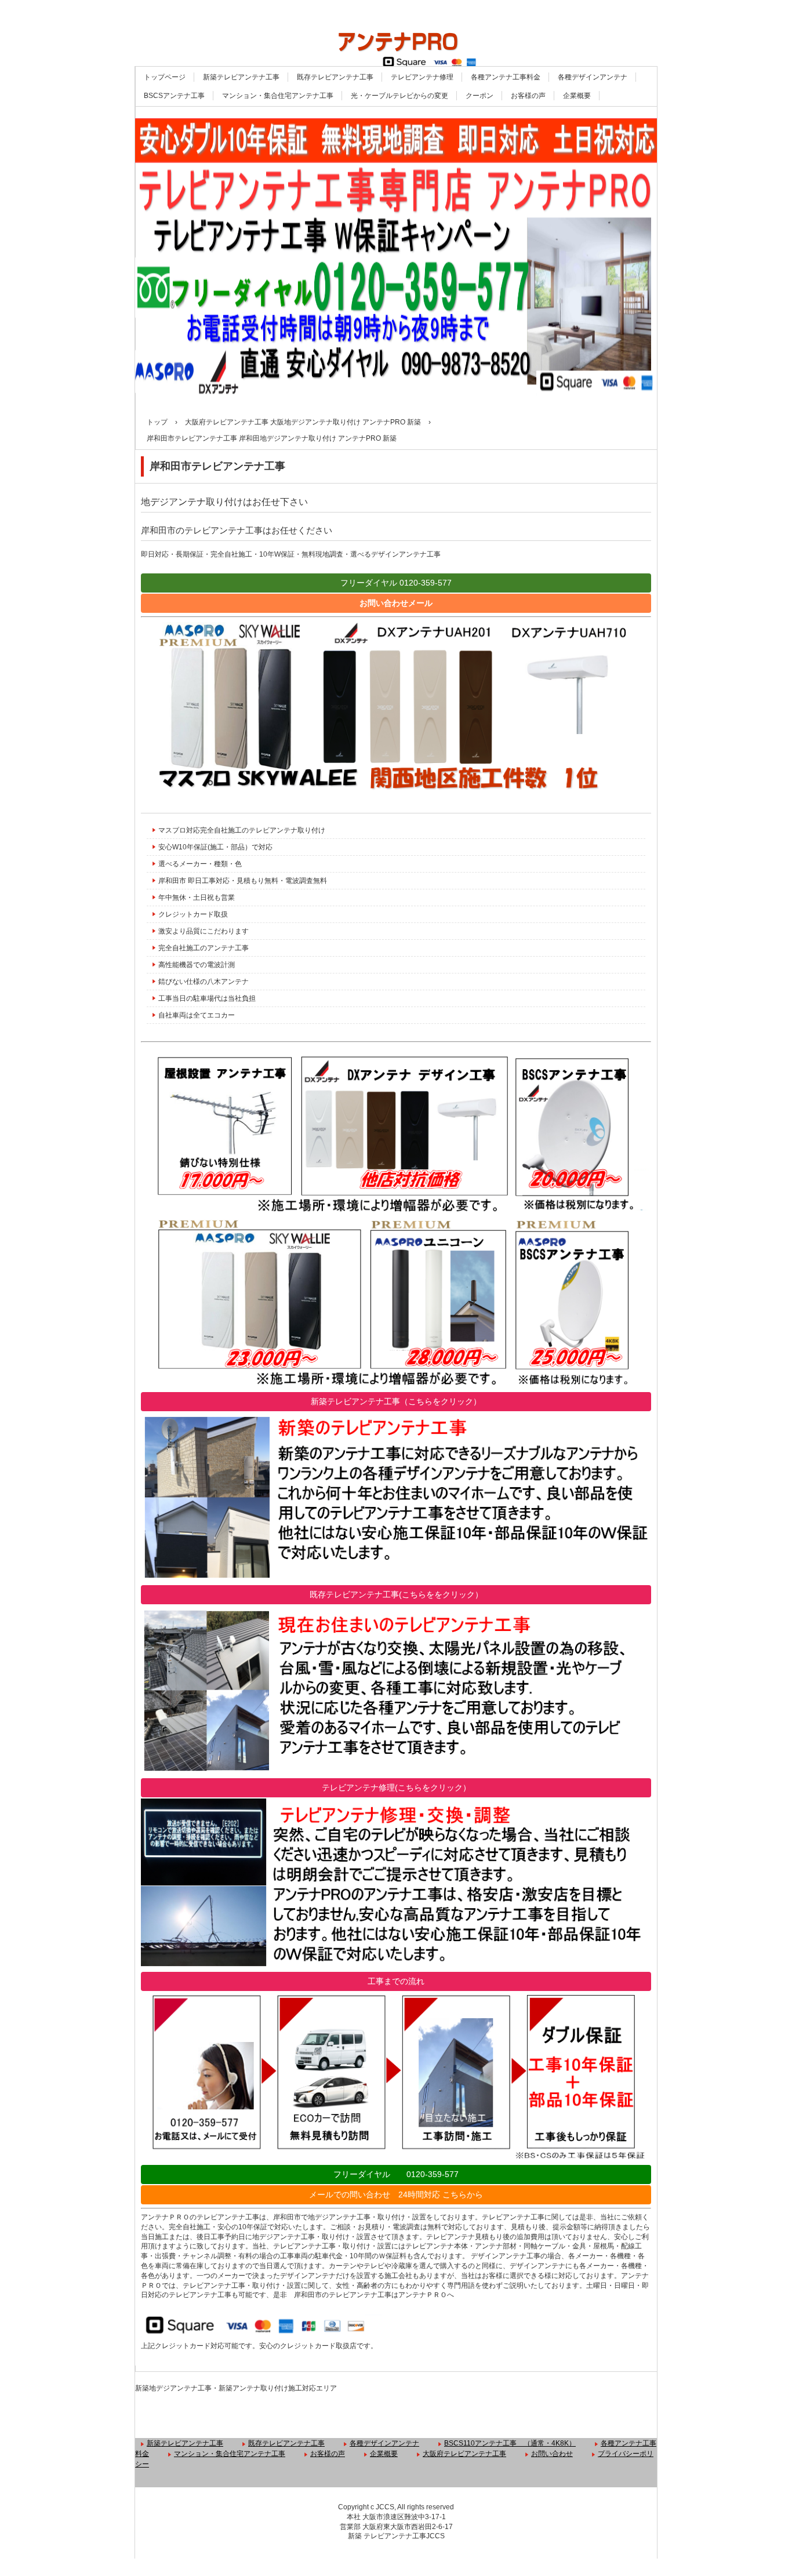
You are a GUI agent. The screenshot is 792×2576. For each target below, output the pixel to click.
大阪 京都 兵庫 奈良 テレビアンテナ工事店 (396, 33)
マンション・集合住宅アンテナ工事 (278, 96)
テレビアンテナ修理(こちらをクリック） (396, 1787)
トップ (157, 422)
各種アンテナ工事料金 (506, 77)
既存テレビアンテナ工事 (335, 77)
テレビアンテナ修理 (422, 77)
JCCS (435, 2536)
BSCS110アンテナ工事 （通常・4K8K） (510, 2443)
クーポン (479, 96)
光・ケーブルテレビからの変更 (399, 96)
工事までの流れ (396, 1981)
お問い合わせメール (396, 603)
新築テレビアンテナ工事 (241, 77)
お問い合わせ (552, 2454)
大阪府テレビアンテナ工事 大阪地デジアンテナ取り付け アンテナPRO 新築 (303, 422)
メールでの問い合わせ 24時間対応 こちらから (396, 2194)
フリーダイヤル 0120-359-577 (396, 583)
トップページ (165, 77)
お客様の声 (528, 96)
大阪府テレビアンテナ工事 (464, 2454)
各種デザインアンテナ (593, 77)
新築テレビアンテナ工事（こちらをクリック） (396, 1401)
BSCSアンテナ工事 (174, 96)
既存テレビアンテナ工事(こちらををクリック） (396, 1594)
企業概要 (577, 96)
